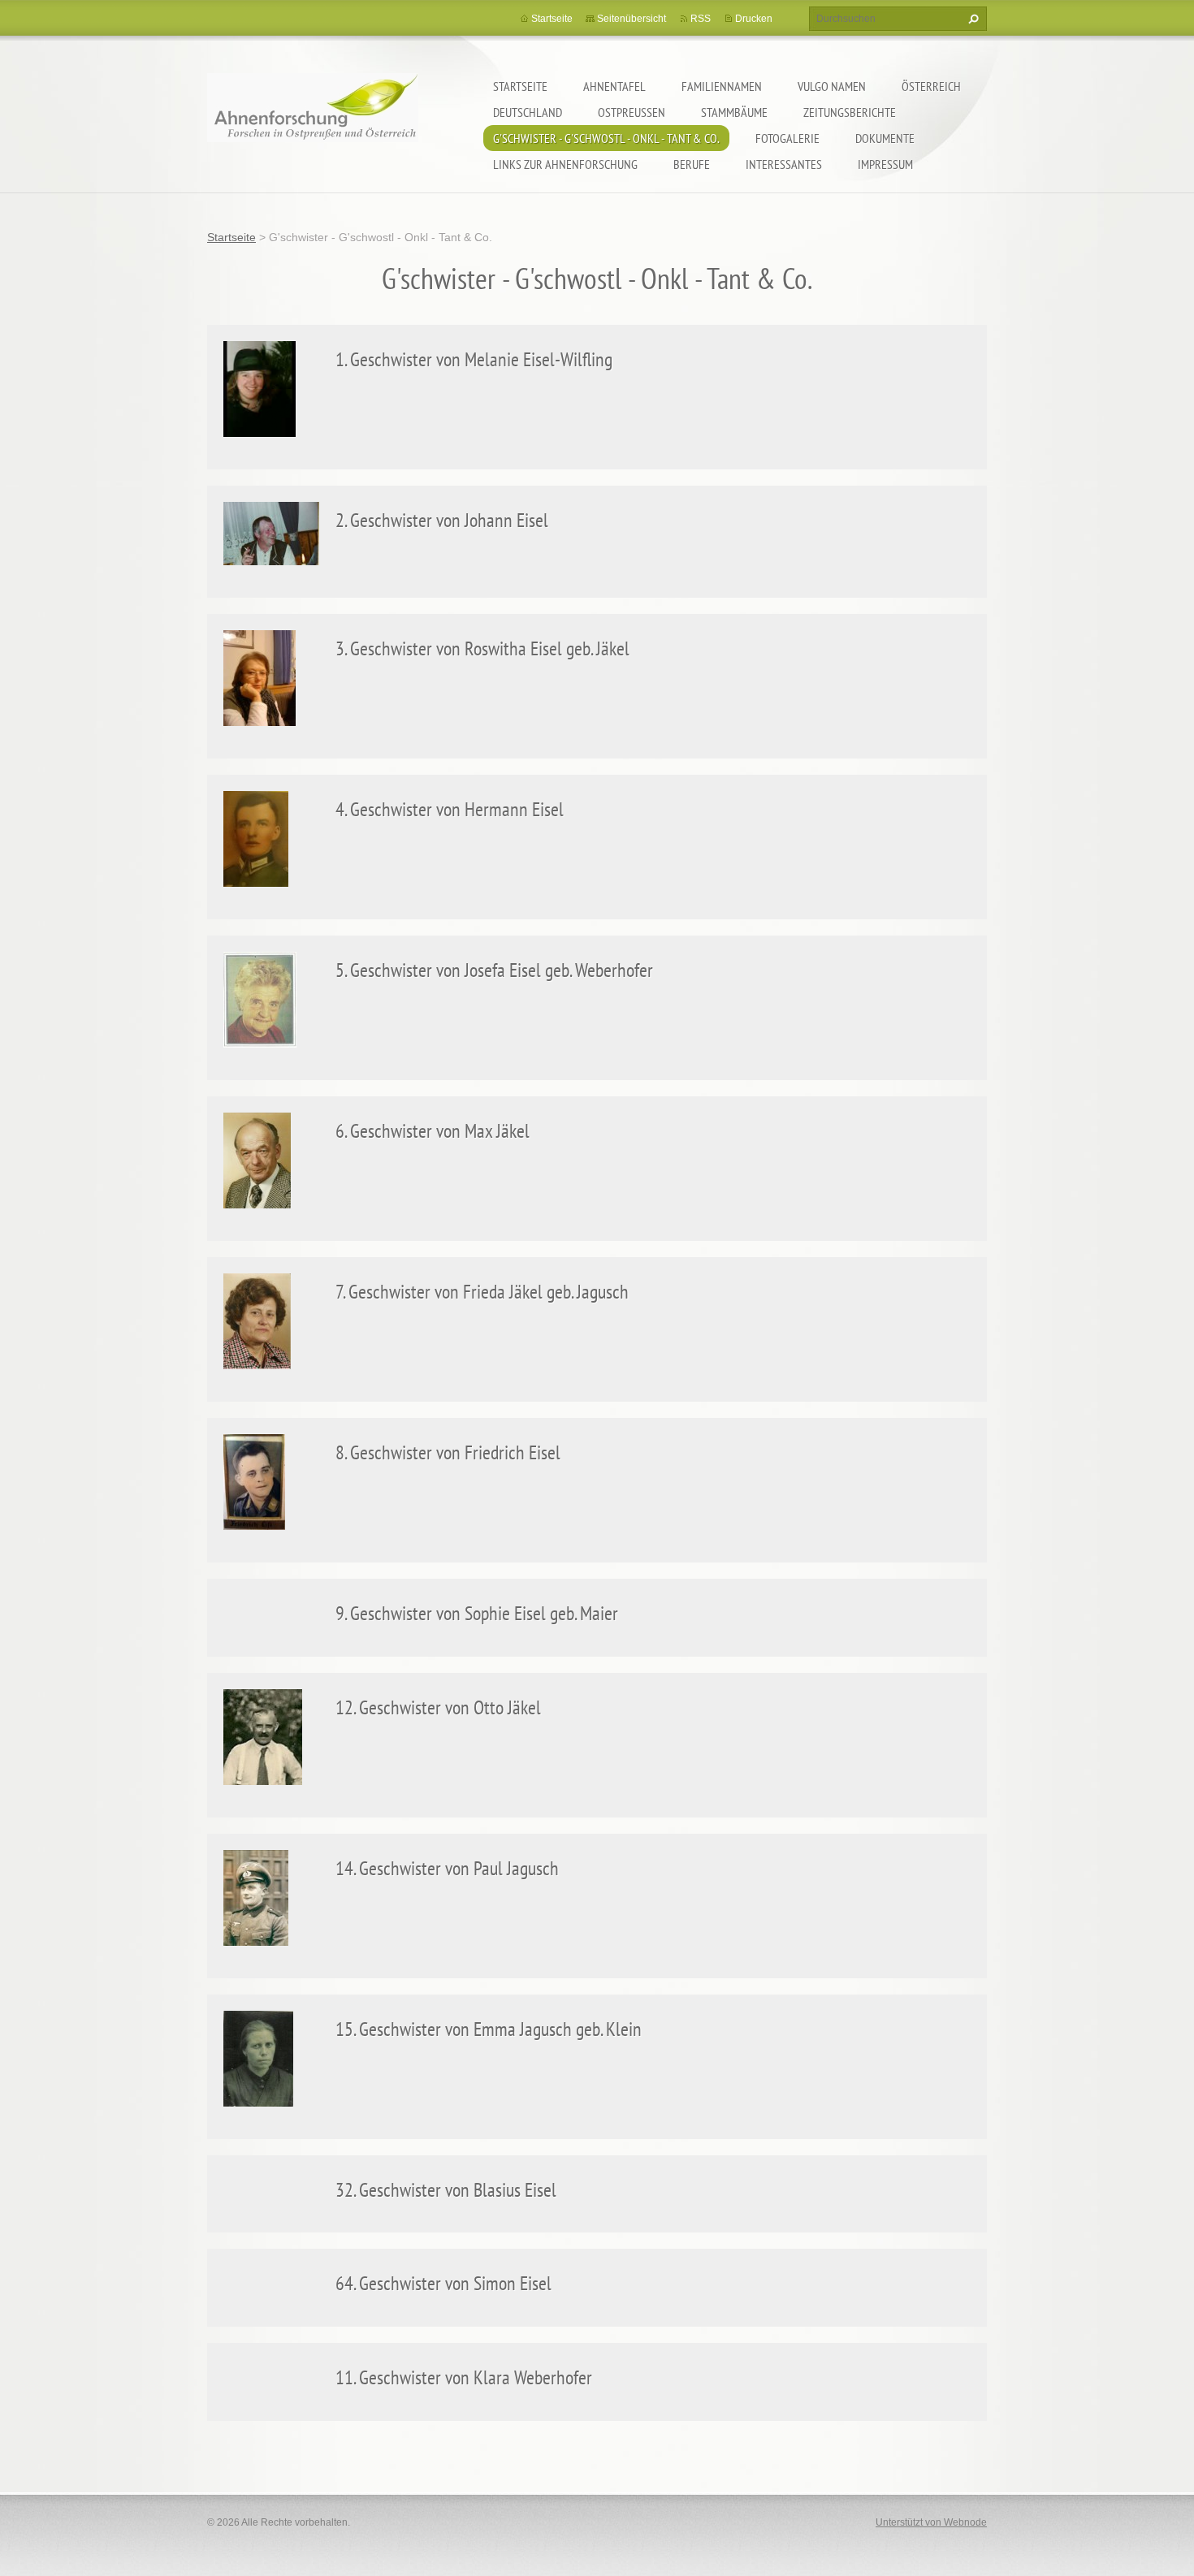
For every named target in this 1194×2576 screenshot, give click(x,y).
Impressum (885, 164)
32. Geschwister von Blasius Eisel (446, 2190)
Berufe (692, 164)
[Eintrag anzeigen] (260, 388)
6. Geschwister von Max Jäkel (433, 1131)
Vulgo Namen (832, 86)
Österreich (931, 86)
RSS (701, 19)
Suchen (971, 19)
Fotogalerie (787, 138)
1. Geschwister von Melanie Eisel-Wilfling (474, 359)
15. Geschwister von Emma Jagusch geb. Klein (489, 2029)
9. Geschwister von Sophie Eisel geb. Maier (477, 1613)
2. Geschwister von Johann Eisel (442, 520)
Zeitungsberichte (850, 112)
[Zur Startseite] (313, 118)
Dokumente (885, 138)
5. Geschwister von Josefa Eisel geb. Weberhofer (494, 970)
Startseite (520, 86)
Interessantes (784, 164)
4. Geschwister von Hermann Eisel (450, 809)
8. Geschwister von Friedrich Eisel (448, 1452)
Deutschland (528, 112)
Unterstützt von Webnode (931, 2522)
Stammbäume (734, 112)
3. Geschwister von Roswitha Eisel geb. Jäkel (482, 648)
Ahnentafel (614, 86)
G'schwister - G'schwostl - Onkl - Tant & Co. (606, 138)
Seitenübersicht (632, 19)
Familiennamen (722, 86)
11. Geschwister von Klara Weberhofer (464, 2377)
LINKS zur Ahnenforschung (565, 164)
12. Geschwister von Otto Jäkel (438, 1707)
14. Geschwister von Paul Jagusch (447, 1868)
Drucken (754, 19)
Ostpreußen (632, 112)
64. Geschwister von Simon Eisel (443, 2283)
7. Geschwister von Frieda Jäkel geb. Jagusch (482, 1292)
